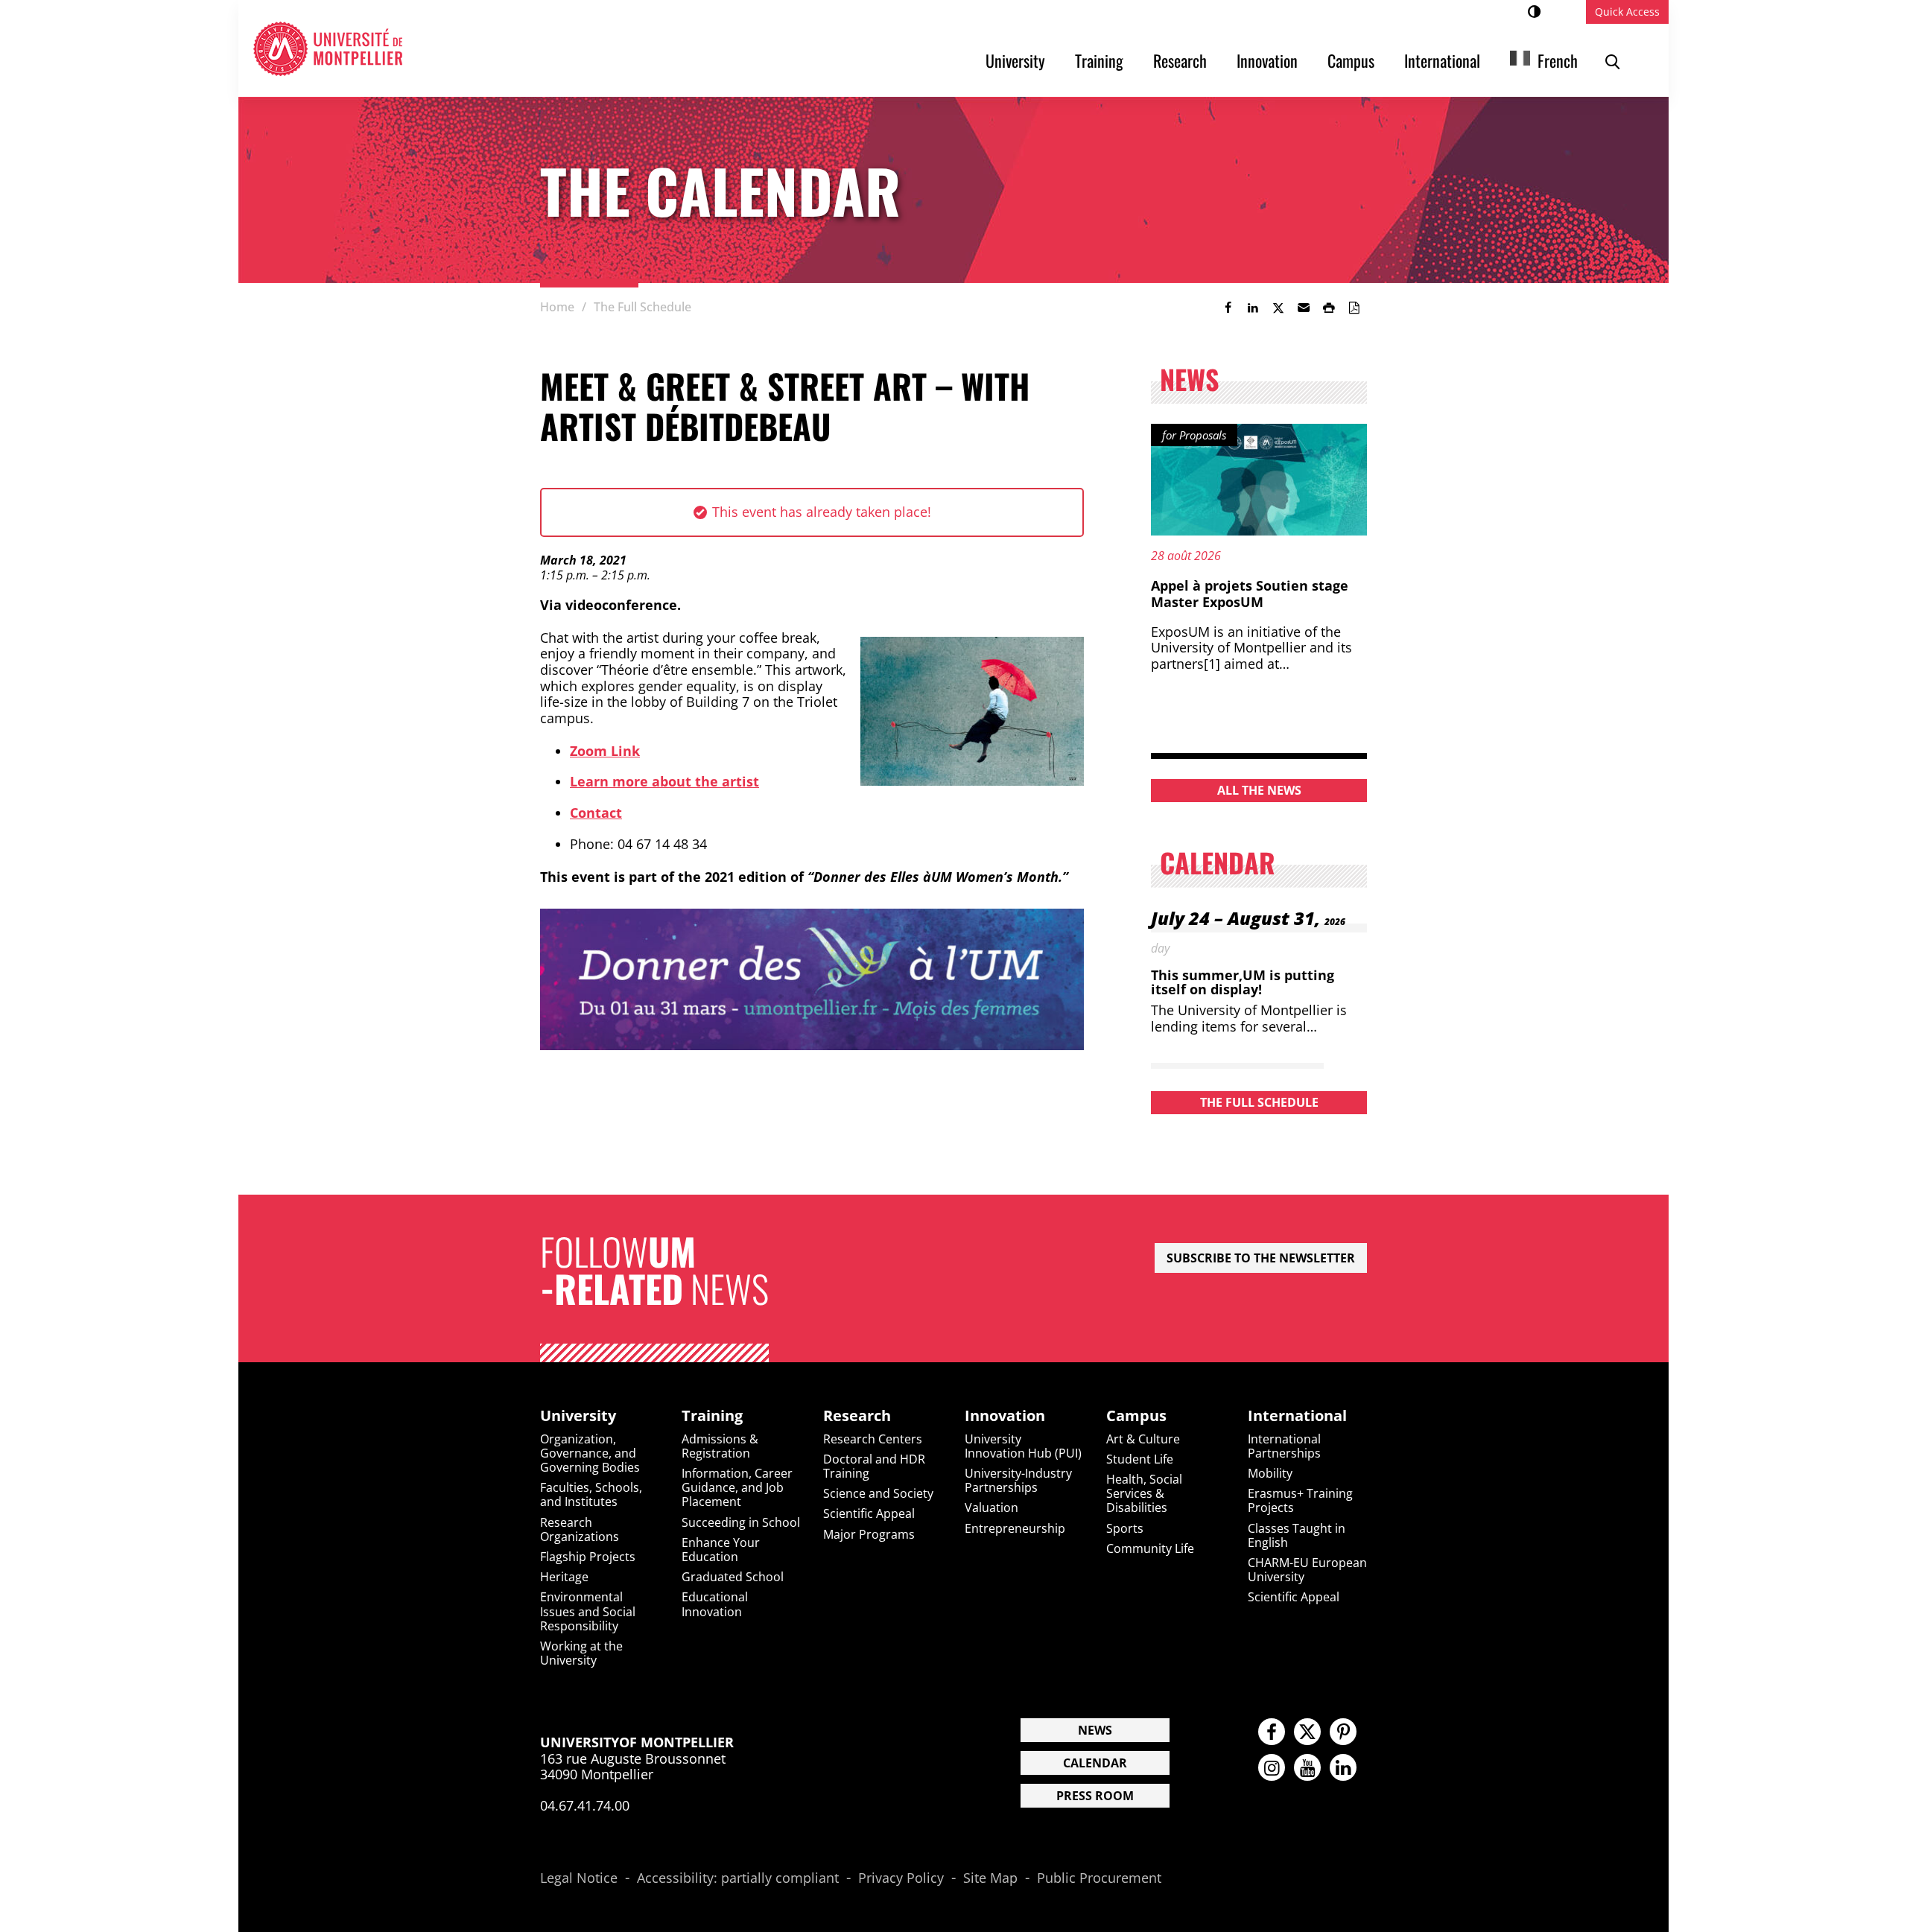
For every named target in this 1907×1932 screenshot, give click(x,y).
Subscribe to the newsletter (1261, 1258)
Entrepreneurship (1015, 1528)
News (1095, 1730)
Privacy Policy (901, 1878)
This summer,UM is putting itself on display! (1243, 982)
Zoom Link (605, 751)
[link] (1228, 308)
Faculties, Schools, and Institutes (591, 1494)
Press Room (1095, 1796)
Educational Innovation (715, 1604)
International (1442, 60)
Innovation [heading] (1005, 1416)
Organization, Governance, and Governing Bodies (590, 1453)
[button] (1304, 308)
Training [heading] (712, 1416)
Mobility (1270, 1473)
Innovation (1267, 60)
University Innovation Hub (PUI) (1023, 1446)
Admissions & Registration (720, 1446)
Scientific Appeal (869, 1513)
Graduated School (733, 1577)
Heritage (564, 1577)
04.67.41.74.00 (585, 1805)
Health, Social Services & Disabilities (1144, 1493)
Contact (596, 813)
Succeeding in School (741, 1522)
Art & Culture (1143, 1439)
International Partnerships (1284, 1446)
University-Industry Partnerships (1018, 1480)
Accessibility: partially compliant (738, 1878)
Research (1180, 60)
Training (1099, 60)
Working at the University (581, 1653)
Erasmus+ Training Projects (1300, 1500)
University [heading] (578, 1416)
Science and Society (878, 1493)
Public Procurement (1099, 1878)
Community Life (1150, 1548)
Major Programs (869, 1534)
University (1015, 60)
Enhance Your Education (721, 1550)
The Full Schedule (1259, 1102)
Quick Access (1627, 12)
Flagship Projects (588, 1557)
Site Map (990, 1878)
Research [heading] (857, 1416)
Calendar (1095, 1763)
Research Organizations (580, 1529)
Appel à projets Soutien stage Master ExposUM (1250, 594)
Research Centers (873, 1439)
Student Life (1140, 1459)
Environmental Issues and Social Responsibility (588, 1611)
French (1558, 60)
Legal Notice (579, 1878)
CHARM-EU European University (1307, 1570)
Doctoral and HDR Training (874, 1466)
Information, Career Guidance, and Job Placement (737, 1487)
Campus (1351, 60)
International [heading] (1297, 1416)
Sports (1125, 1528)
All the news (1259, 790)
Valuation (991, 1507)
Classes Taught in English (1297, 1535)
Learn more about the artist (664, 781)
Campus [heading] (1136, 1416)
